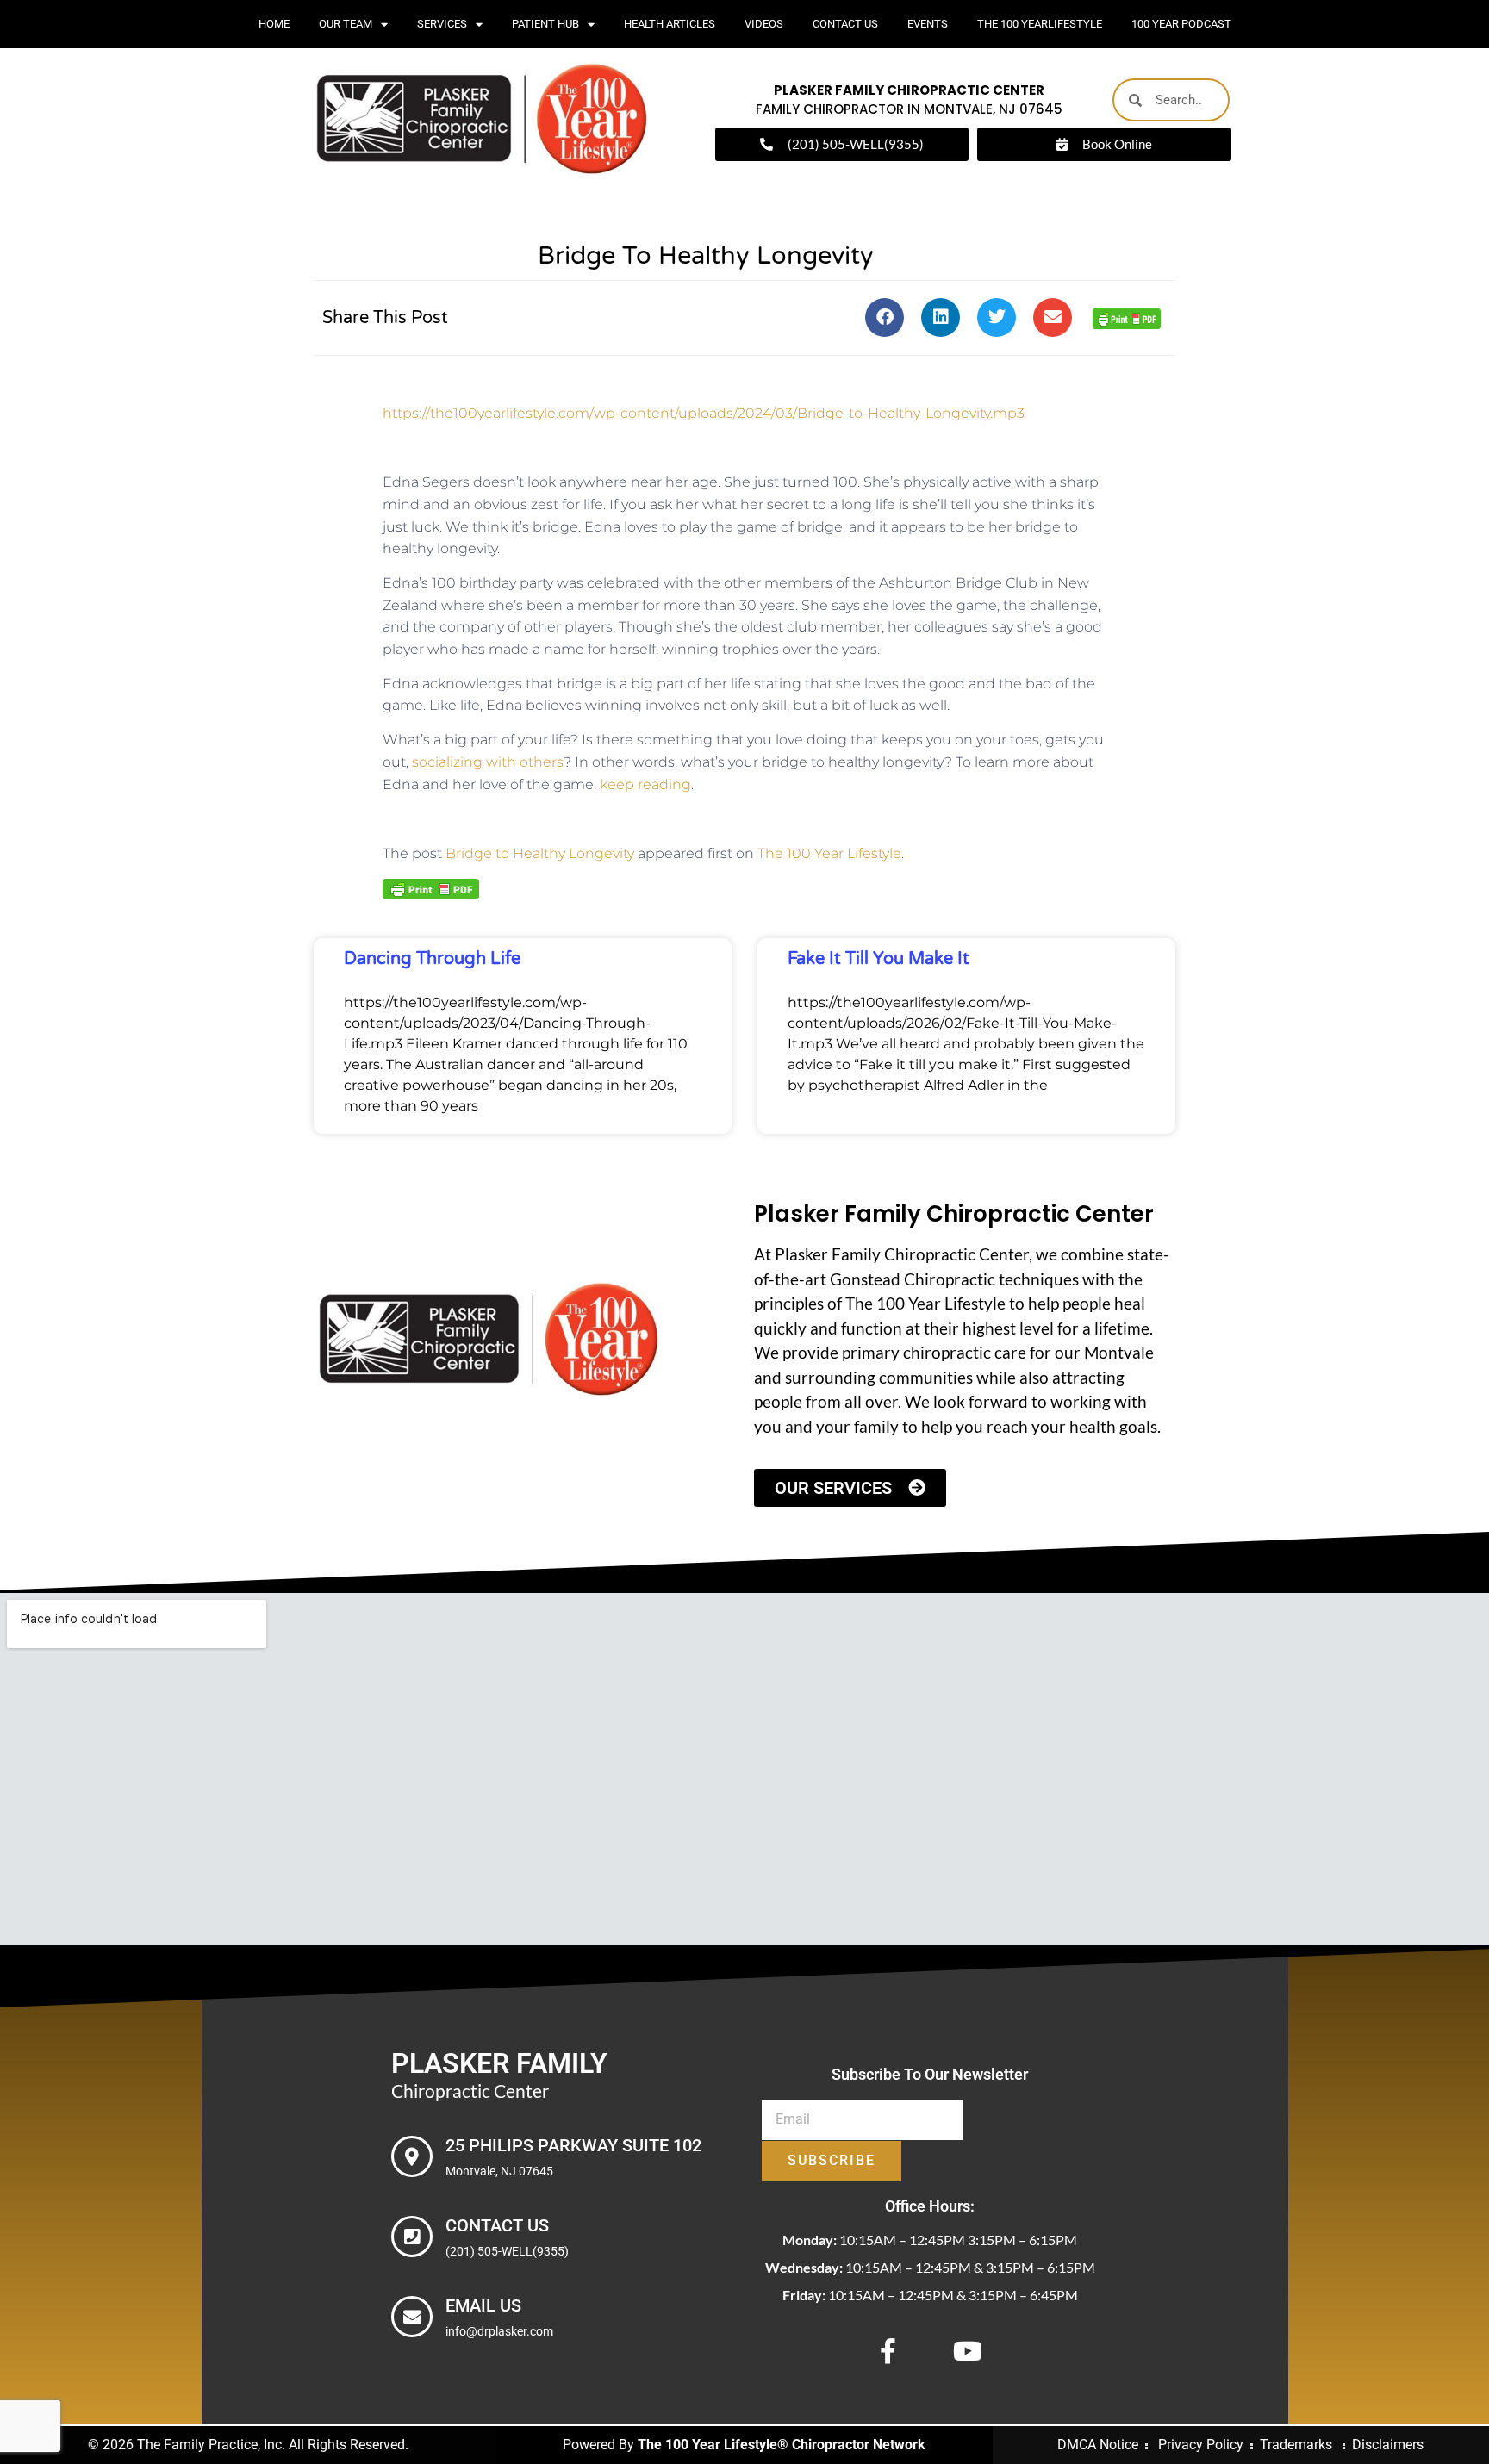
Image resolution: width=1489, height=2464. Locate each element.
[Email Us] (412, 2317)
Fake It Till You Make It (878, 959)
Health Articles (670, 24)
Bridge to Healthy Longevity (540, 853)
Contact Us (845, 24)
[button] (885, 317)
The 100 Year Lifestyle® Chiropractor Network (782, 2445)
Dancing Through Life (432, 959)
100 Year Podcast (1181, 24)
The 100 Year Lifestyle (829, 853)
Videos (764, 24)
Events (928, 24)
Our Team (346, 24)
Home (274, 24)
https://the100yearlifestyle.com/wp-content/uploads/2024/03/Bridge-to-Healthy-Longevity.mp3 (704, 413)
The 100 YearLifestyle (1040, 24)
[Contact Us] (412, 2237)
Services (442, 24)
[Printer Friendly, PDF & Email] (1127, 317)
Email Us (483, 2305)
